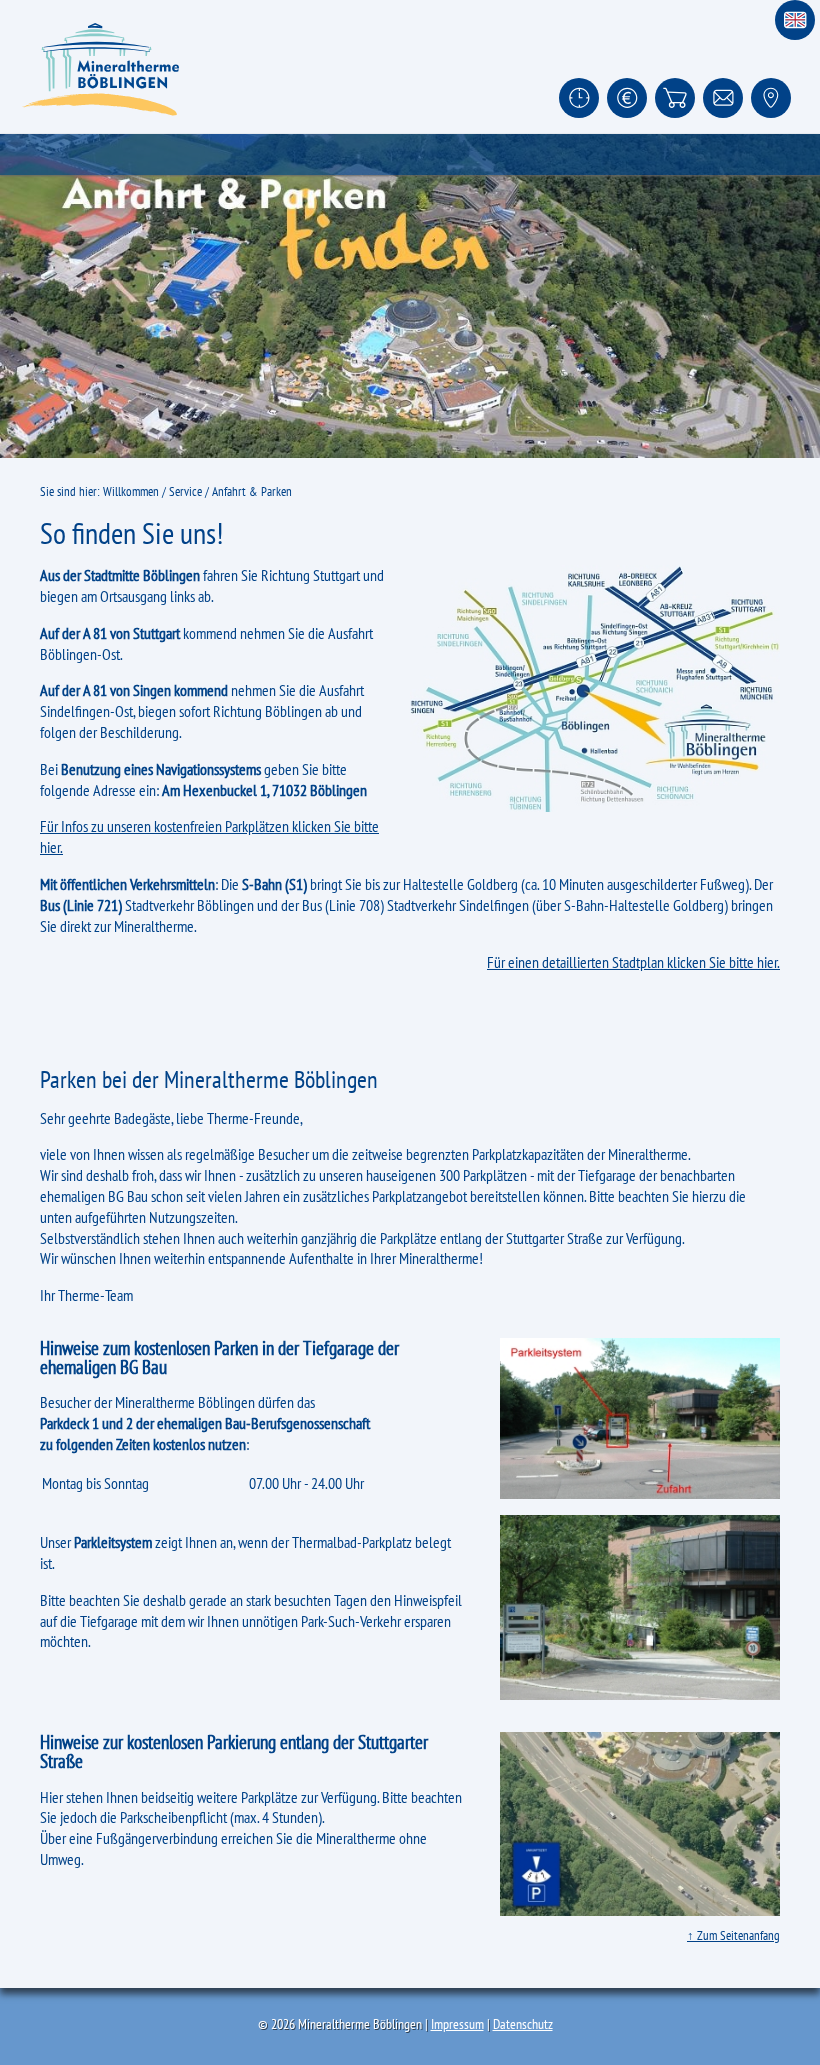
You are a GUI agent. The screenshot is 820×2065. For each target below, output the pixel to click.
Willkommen (131, 491)
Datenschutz (523, 2024)
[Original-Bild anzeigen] (410, 296)
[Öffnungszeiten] (579, 98)
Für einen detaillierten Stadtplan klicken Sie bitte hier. (633, 962)
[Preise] (627, 98)
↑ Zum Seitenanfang (733, 1935)
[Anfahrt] (771, 98)
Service (185, 491)
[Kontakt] (723, 98)
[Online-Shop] (675, 98)
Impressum (457, 2024)
